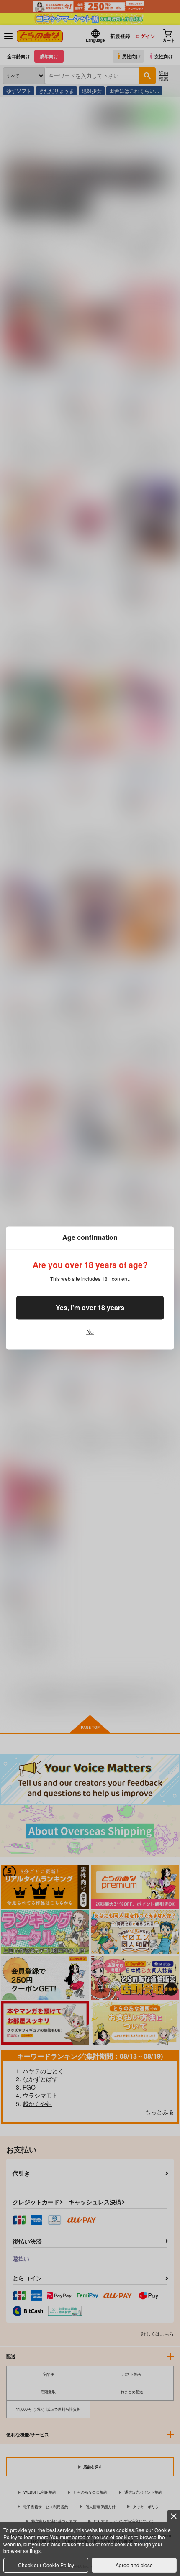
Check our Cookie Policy (46, 2565)
